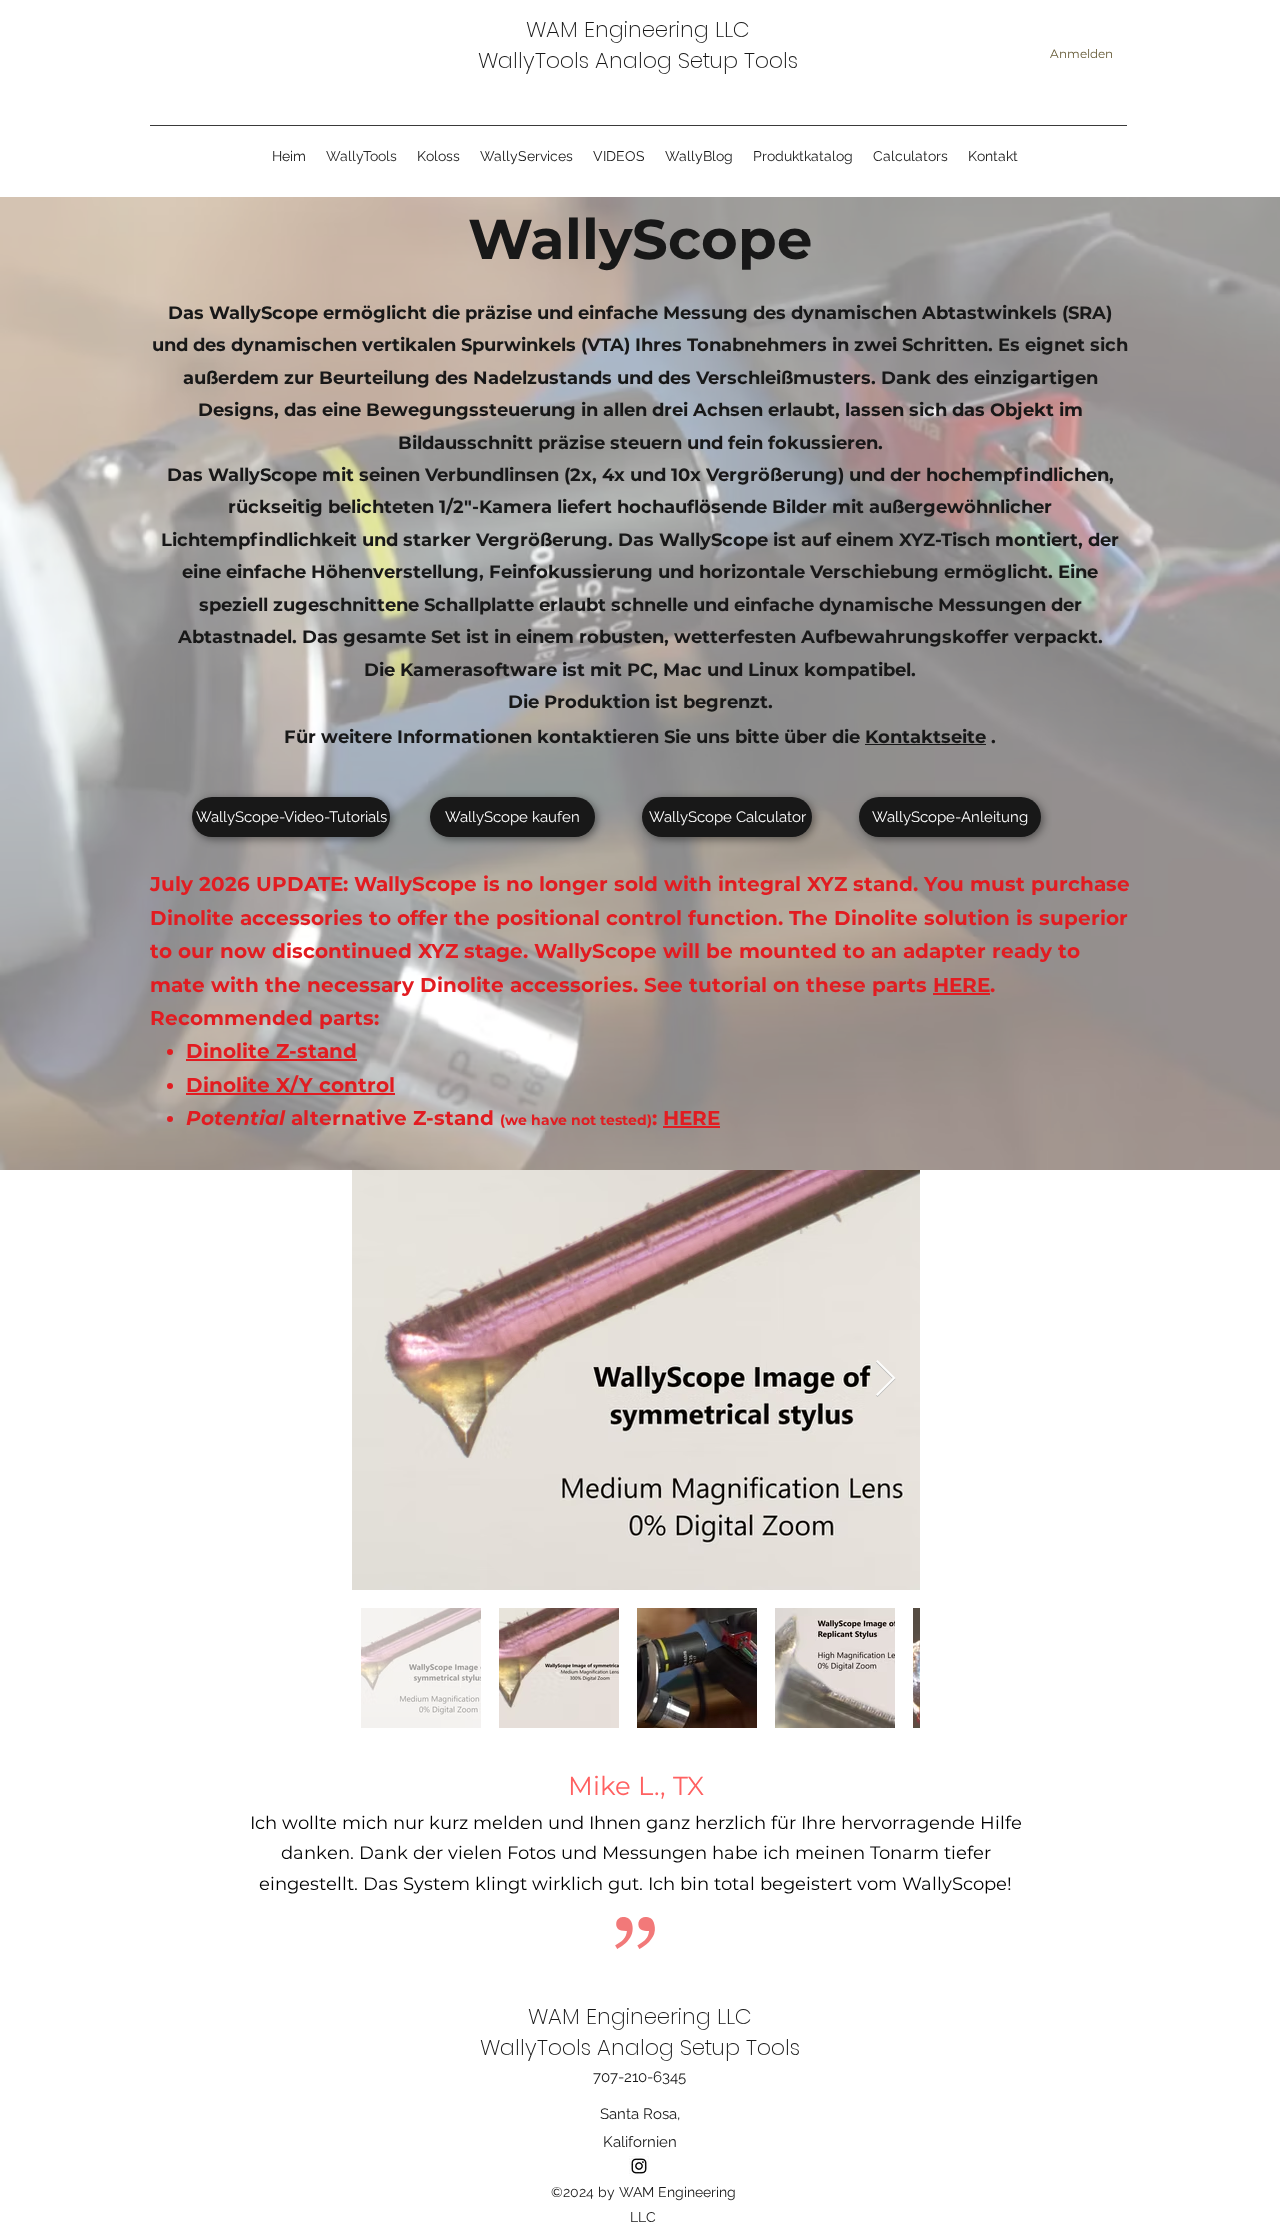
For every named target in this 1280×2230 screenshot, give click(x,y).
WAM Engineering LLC (638, 29)
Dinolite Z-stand (271, 1051)
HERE (961, 985)
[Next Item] (885, 1379)
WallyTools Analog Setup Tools (638, 60)
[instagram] (639, 2166)
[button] (526, 156)
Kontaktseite (925, 737)
